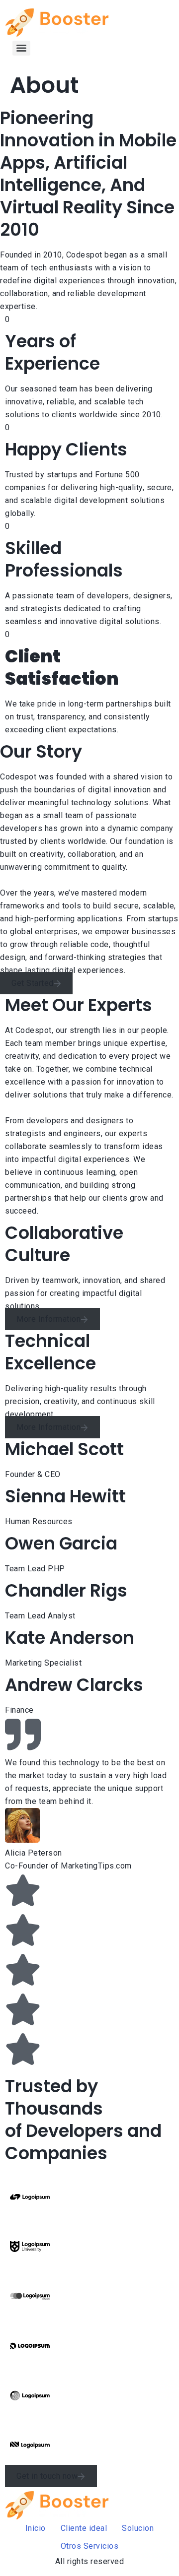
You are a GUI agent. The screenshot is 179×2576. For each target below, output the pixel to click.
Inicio (36, 2528)
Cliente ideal (84, 2528)
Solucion (138, 2528)
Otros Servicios (90, 2546)
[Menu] (21, 48)
